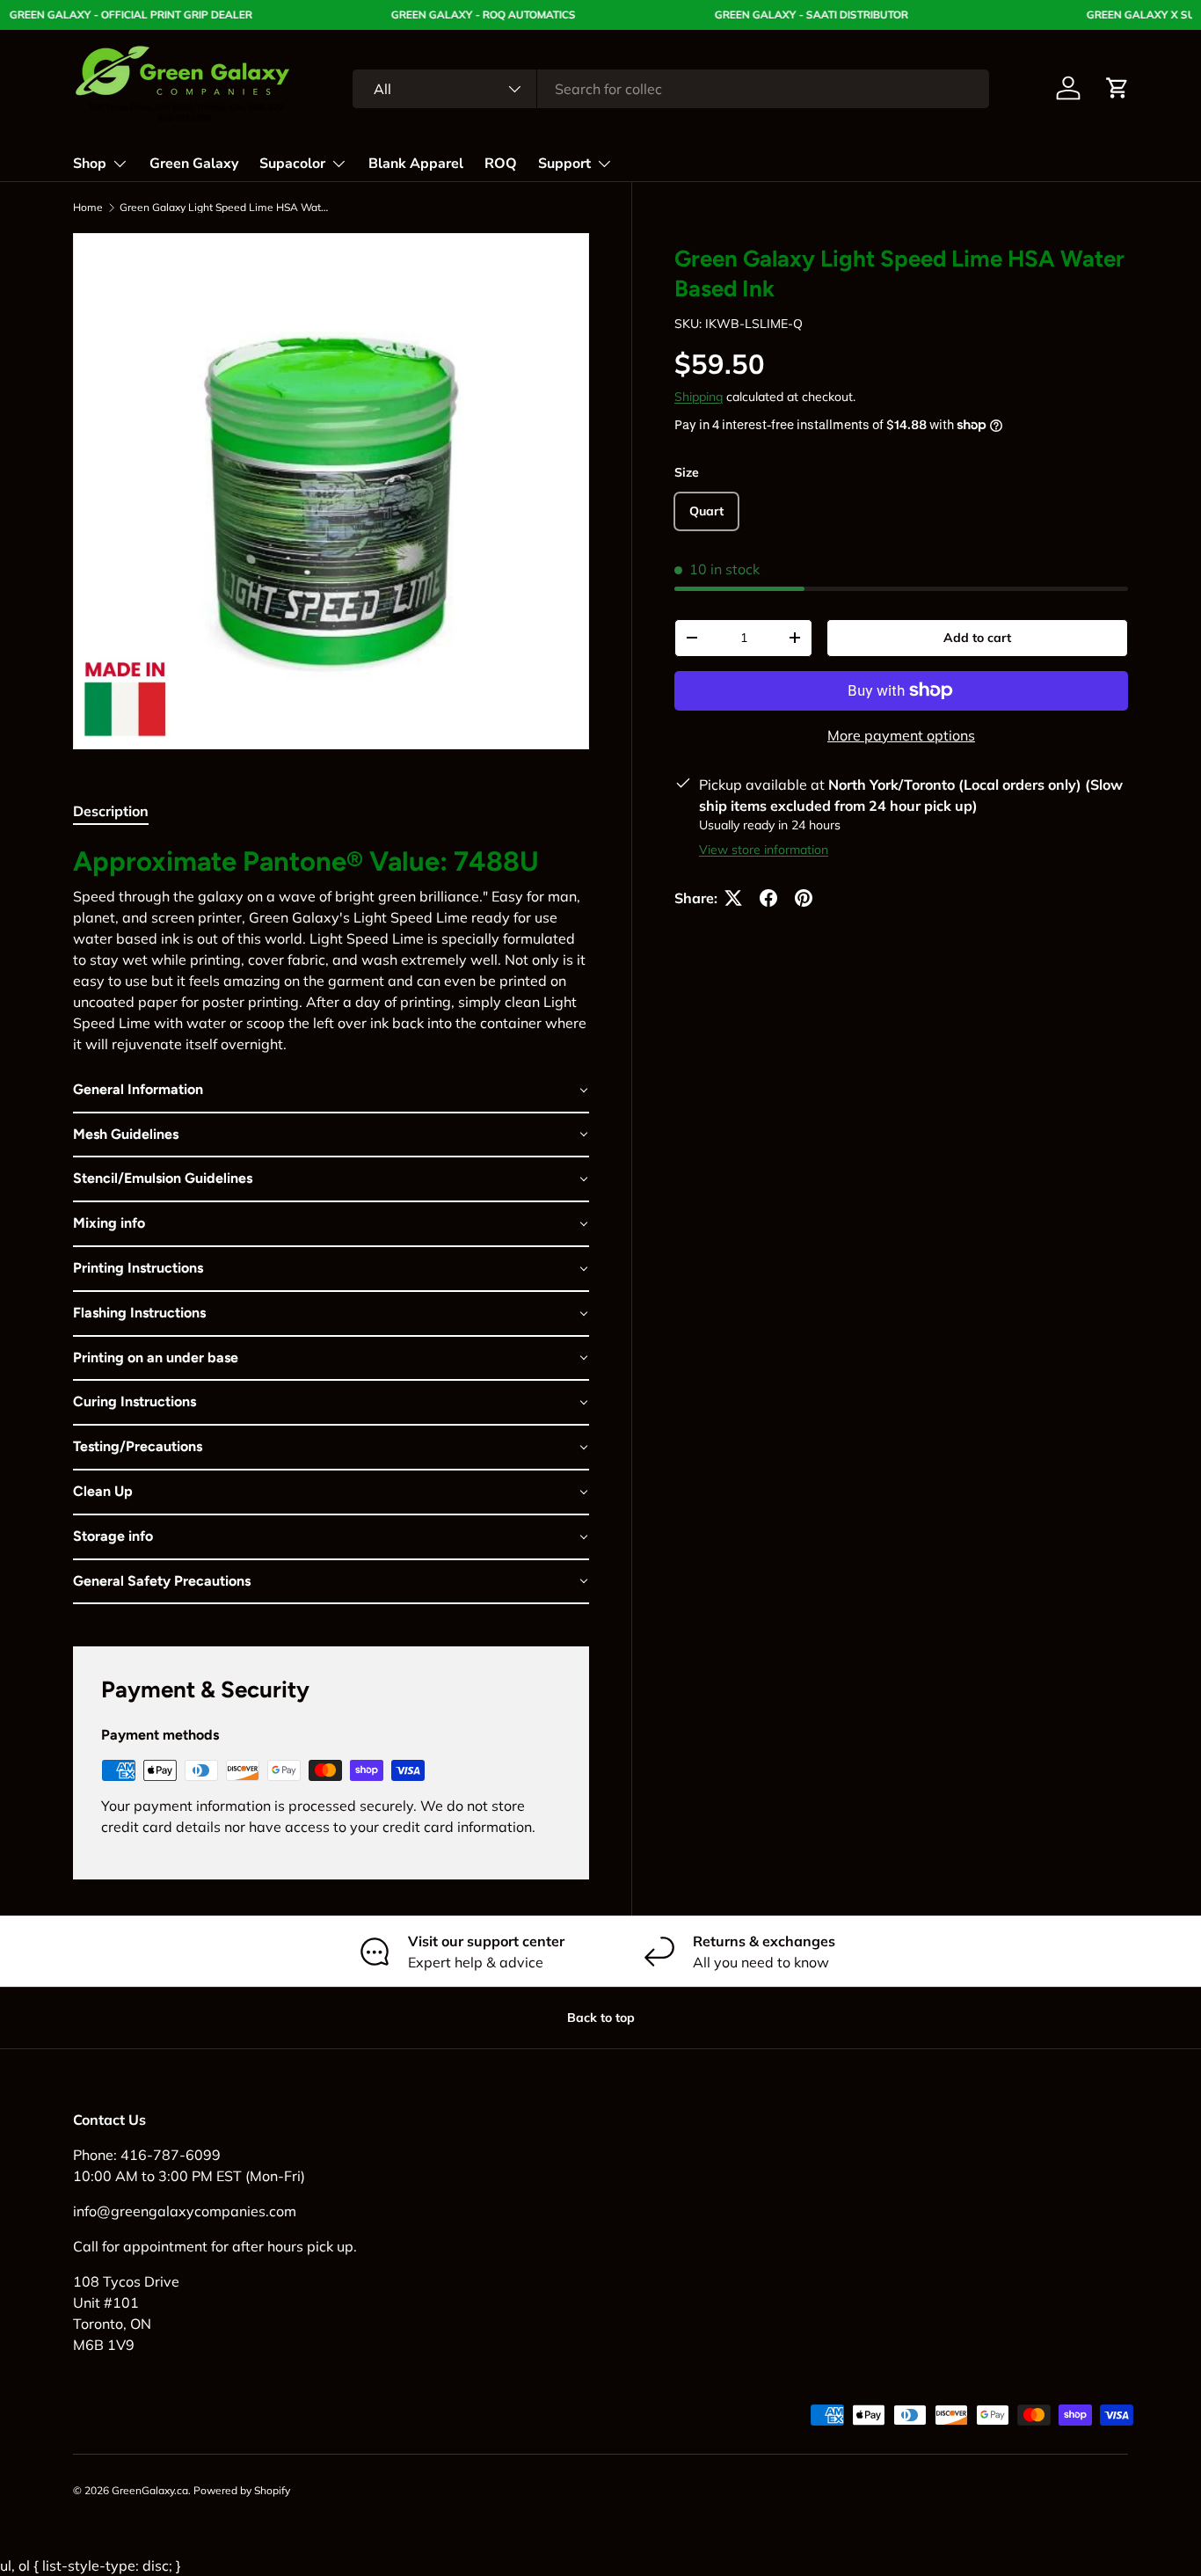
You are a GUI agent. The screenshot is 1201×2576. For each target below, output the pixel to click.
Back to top (601, 2018)
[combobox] (671, 89)
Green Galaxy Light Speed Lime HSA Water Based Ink (225, 208)
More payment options (901, 735)
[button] (1117, 88)
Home (88, 208)
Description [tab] (111, 811)
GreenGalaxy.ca (150, 2490)
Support (564, 164)
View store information (764, 850)
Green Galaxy (194, 164)
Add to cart (977, 638)
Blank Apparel (416, 164)
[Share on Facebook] (768, 898)
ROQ (501, 164)
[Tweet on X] (733, 898)
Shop (90, 164)
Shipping (699, 397)
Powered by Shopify (242, 2490)
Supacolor (292, 164)
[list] (331, 491)
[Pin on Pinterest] (804, 898)
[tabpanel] (331, 1224)
